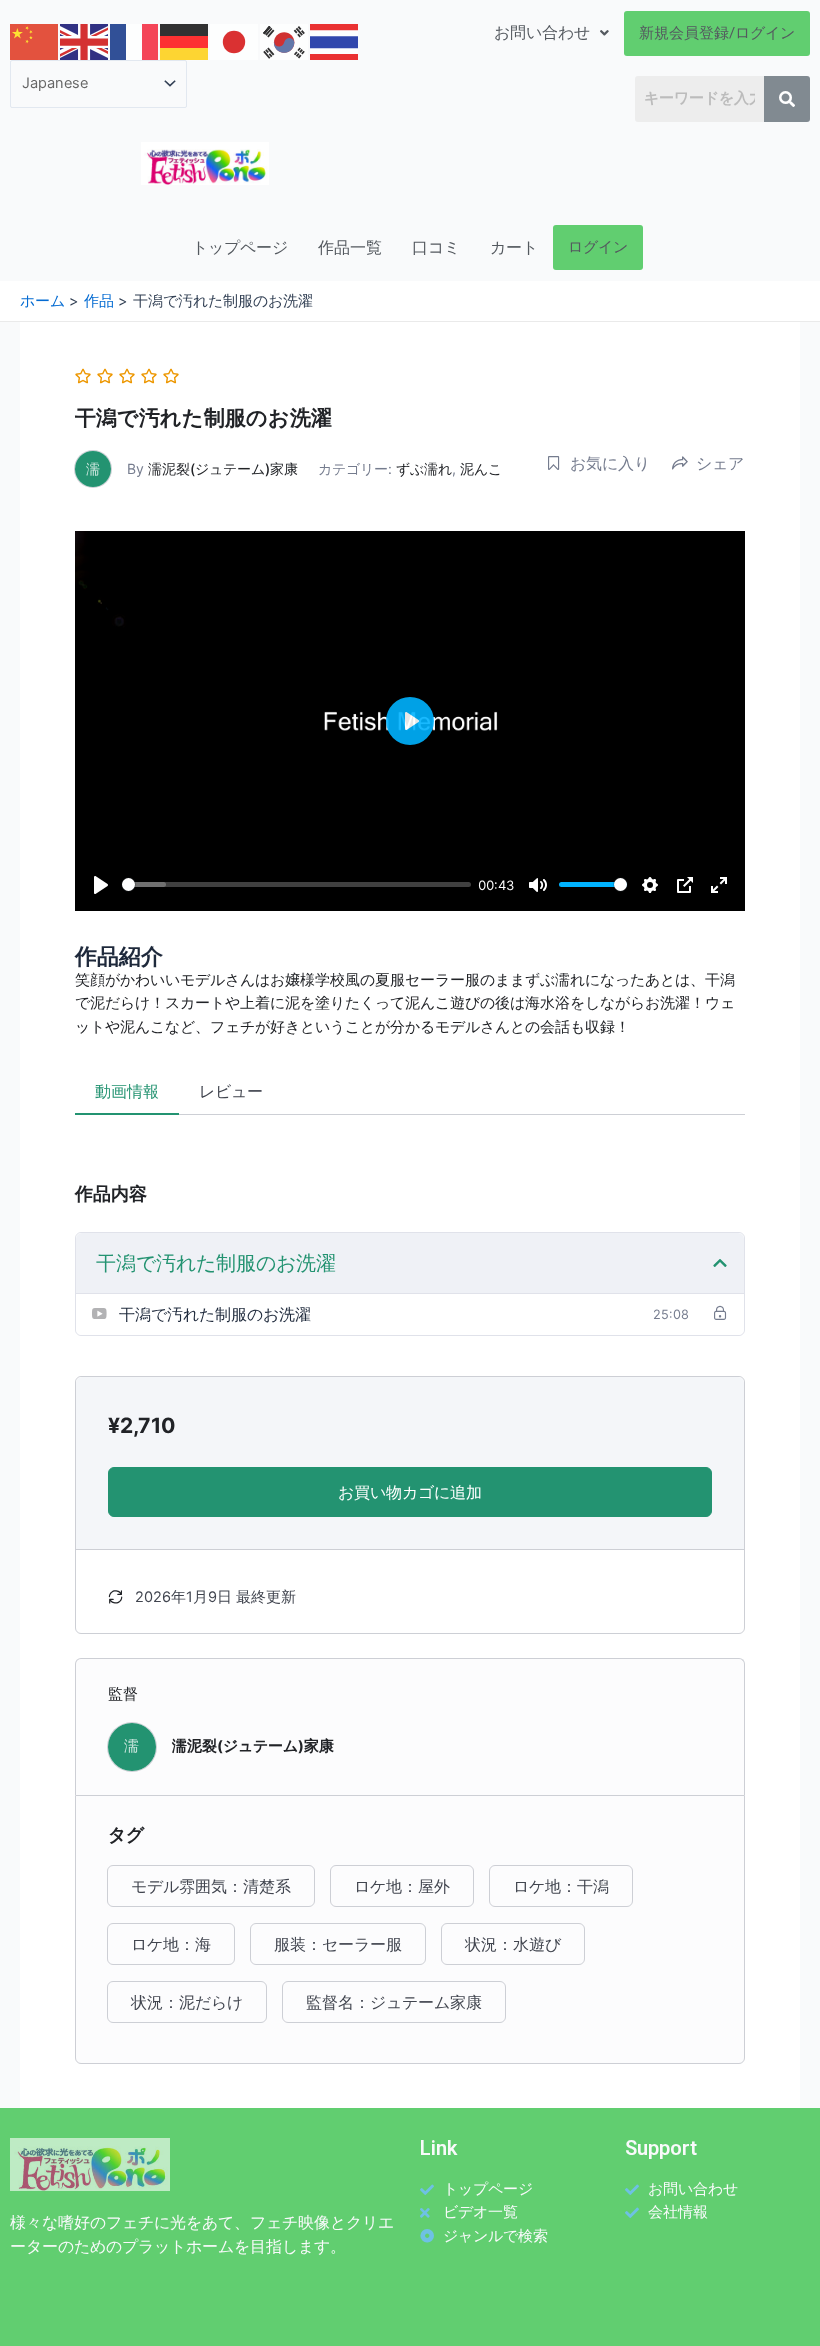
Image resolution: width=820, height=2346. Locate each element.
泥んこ (481, 468)
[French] (135, 41)
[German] (185, 41)
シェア (720, 463)
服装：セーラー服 (338, 1944)
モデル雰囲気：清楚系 (211, 1886)
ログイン (598, 247)
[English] (85, 41)
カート (514, 247)
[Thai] (335, 41)
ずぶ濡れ (424, 468)
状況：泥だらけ (187, 2002)
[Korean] (285, 41)
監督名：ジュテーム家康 (394, 2002)
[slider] (296, 884)
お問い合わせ (542, 32)
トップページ (240, 247)
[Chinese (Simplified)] (35, 41)
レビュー (231, 1091)
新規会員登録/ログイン (717, 33)
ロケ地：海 (171, 1944)
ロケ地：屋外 (402, 1886)
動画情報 (127, 1091)
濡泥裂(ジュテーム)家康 (223, 468)
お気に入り (610, 463)
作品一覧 (350, 247)
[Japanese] (235, 41)
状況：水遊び (513, 1944)
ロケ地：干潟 (561, 1886)
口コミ (436, 247)
